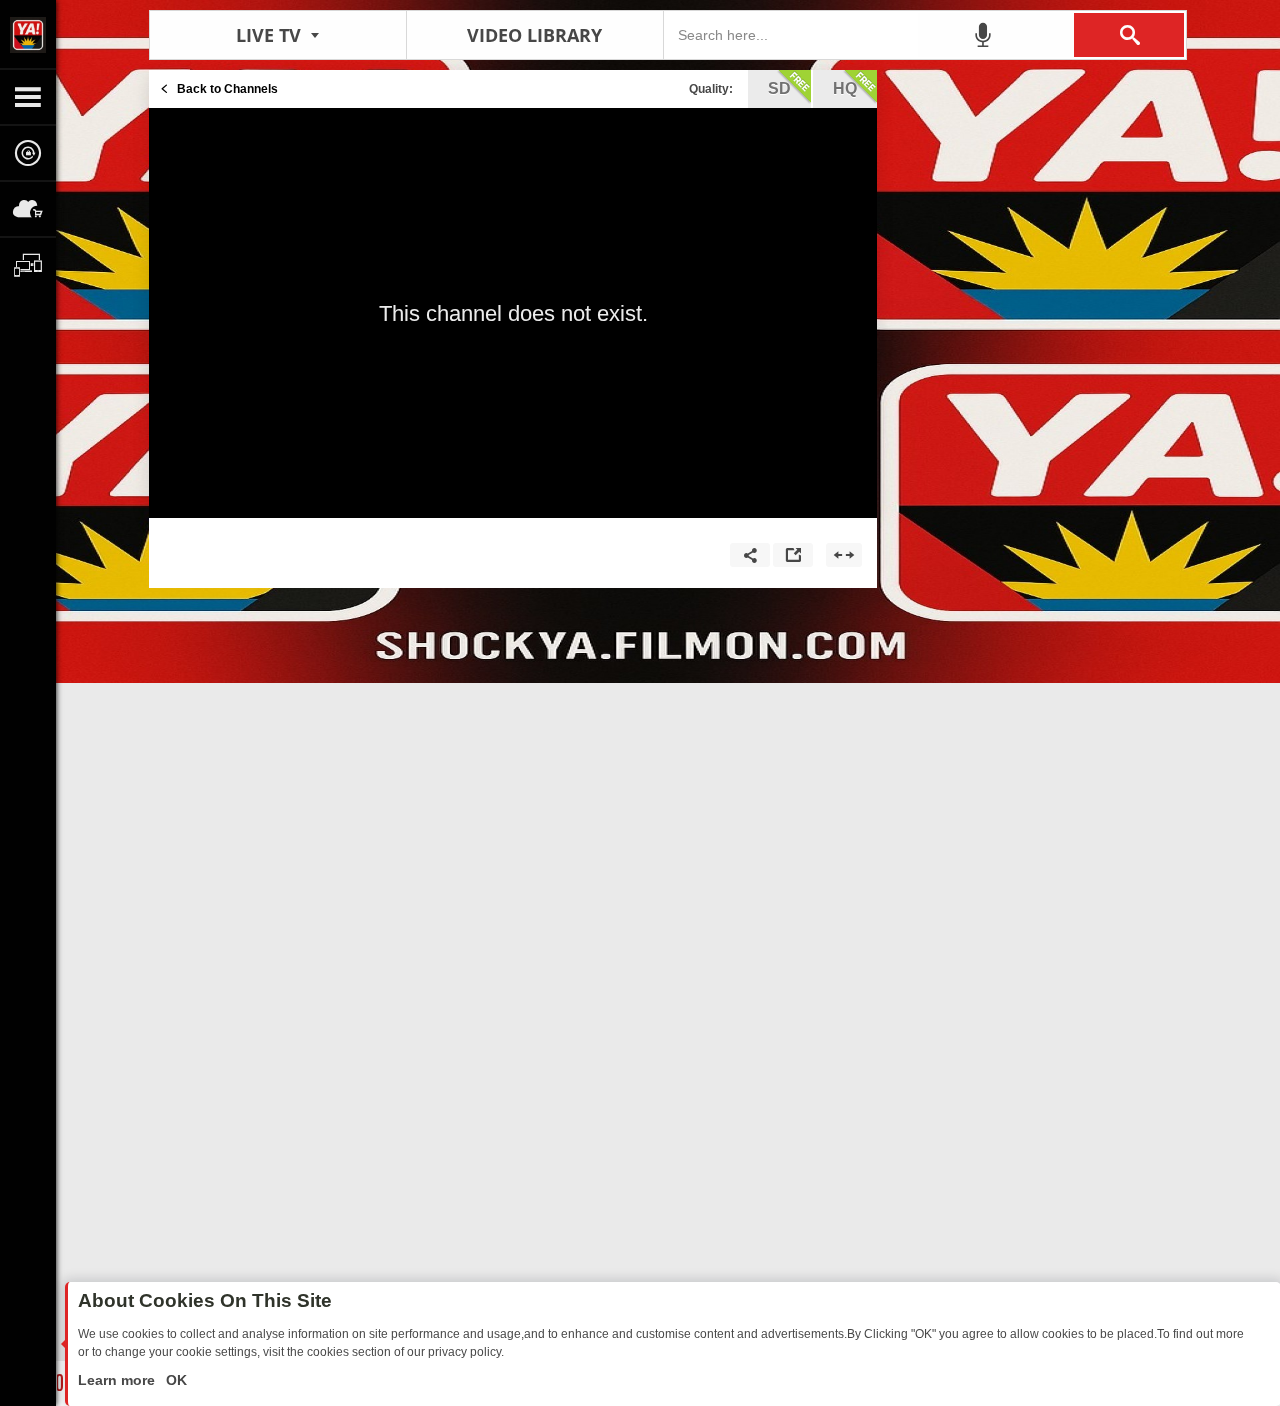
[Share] (750, 555)
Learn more (118, 1380)
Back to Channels (227, 89)
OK (174, 1380)
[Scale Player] (844, 555)
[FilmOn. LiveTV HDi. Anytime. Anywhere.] (28, 34)
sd (779, 88)
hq (845, 88)
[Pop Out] (793, 555)
